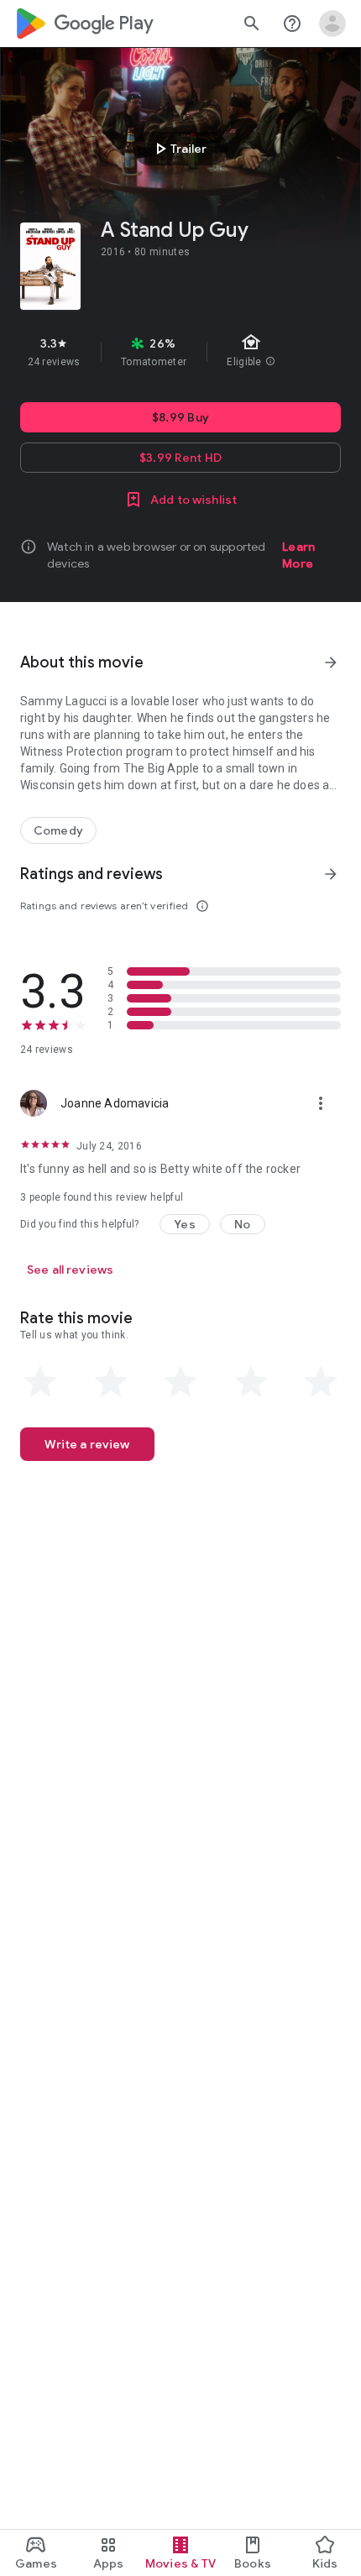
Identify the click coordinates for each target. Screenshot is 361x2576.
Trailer (178, 149)
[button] (185, 1224)
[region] (180, 352)
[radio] (40, 1382)
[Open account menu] (332, 24)
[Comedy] (58, 830)
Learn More (298, 555)
